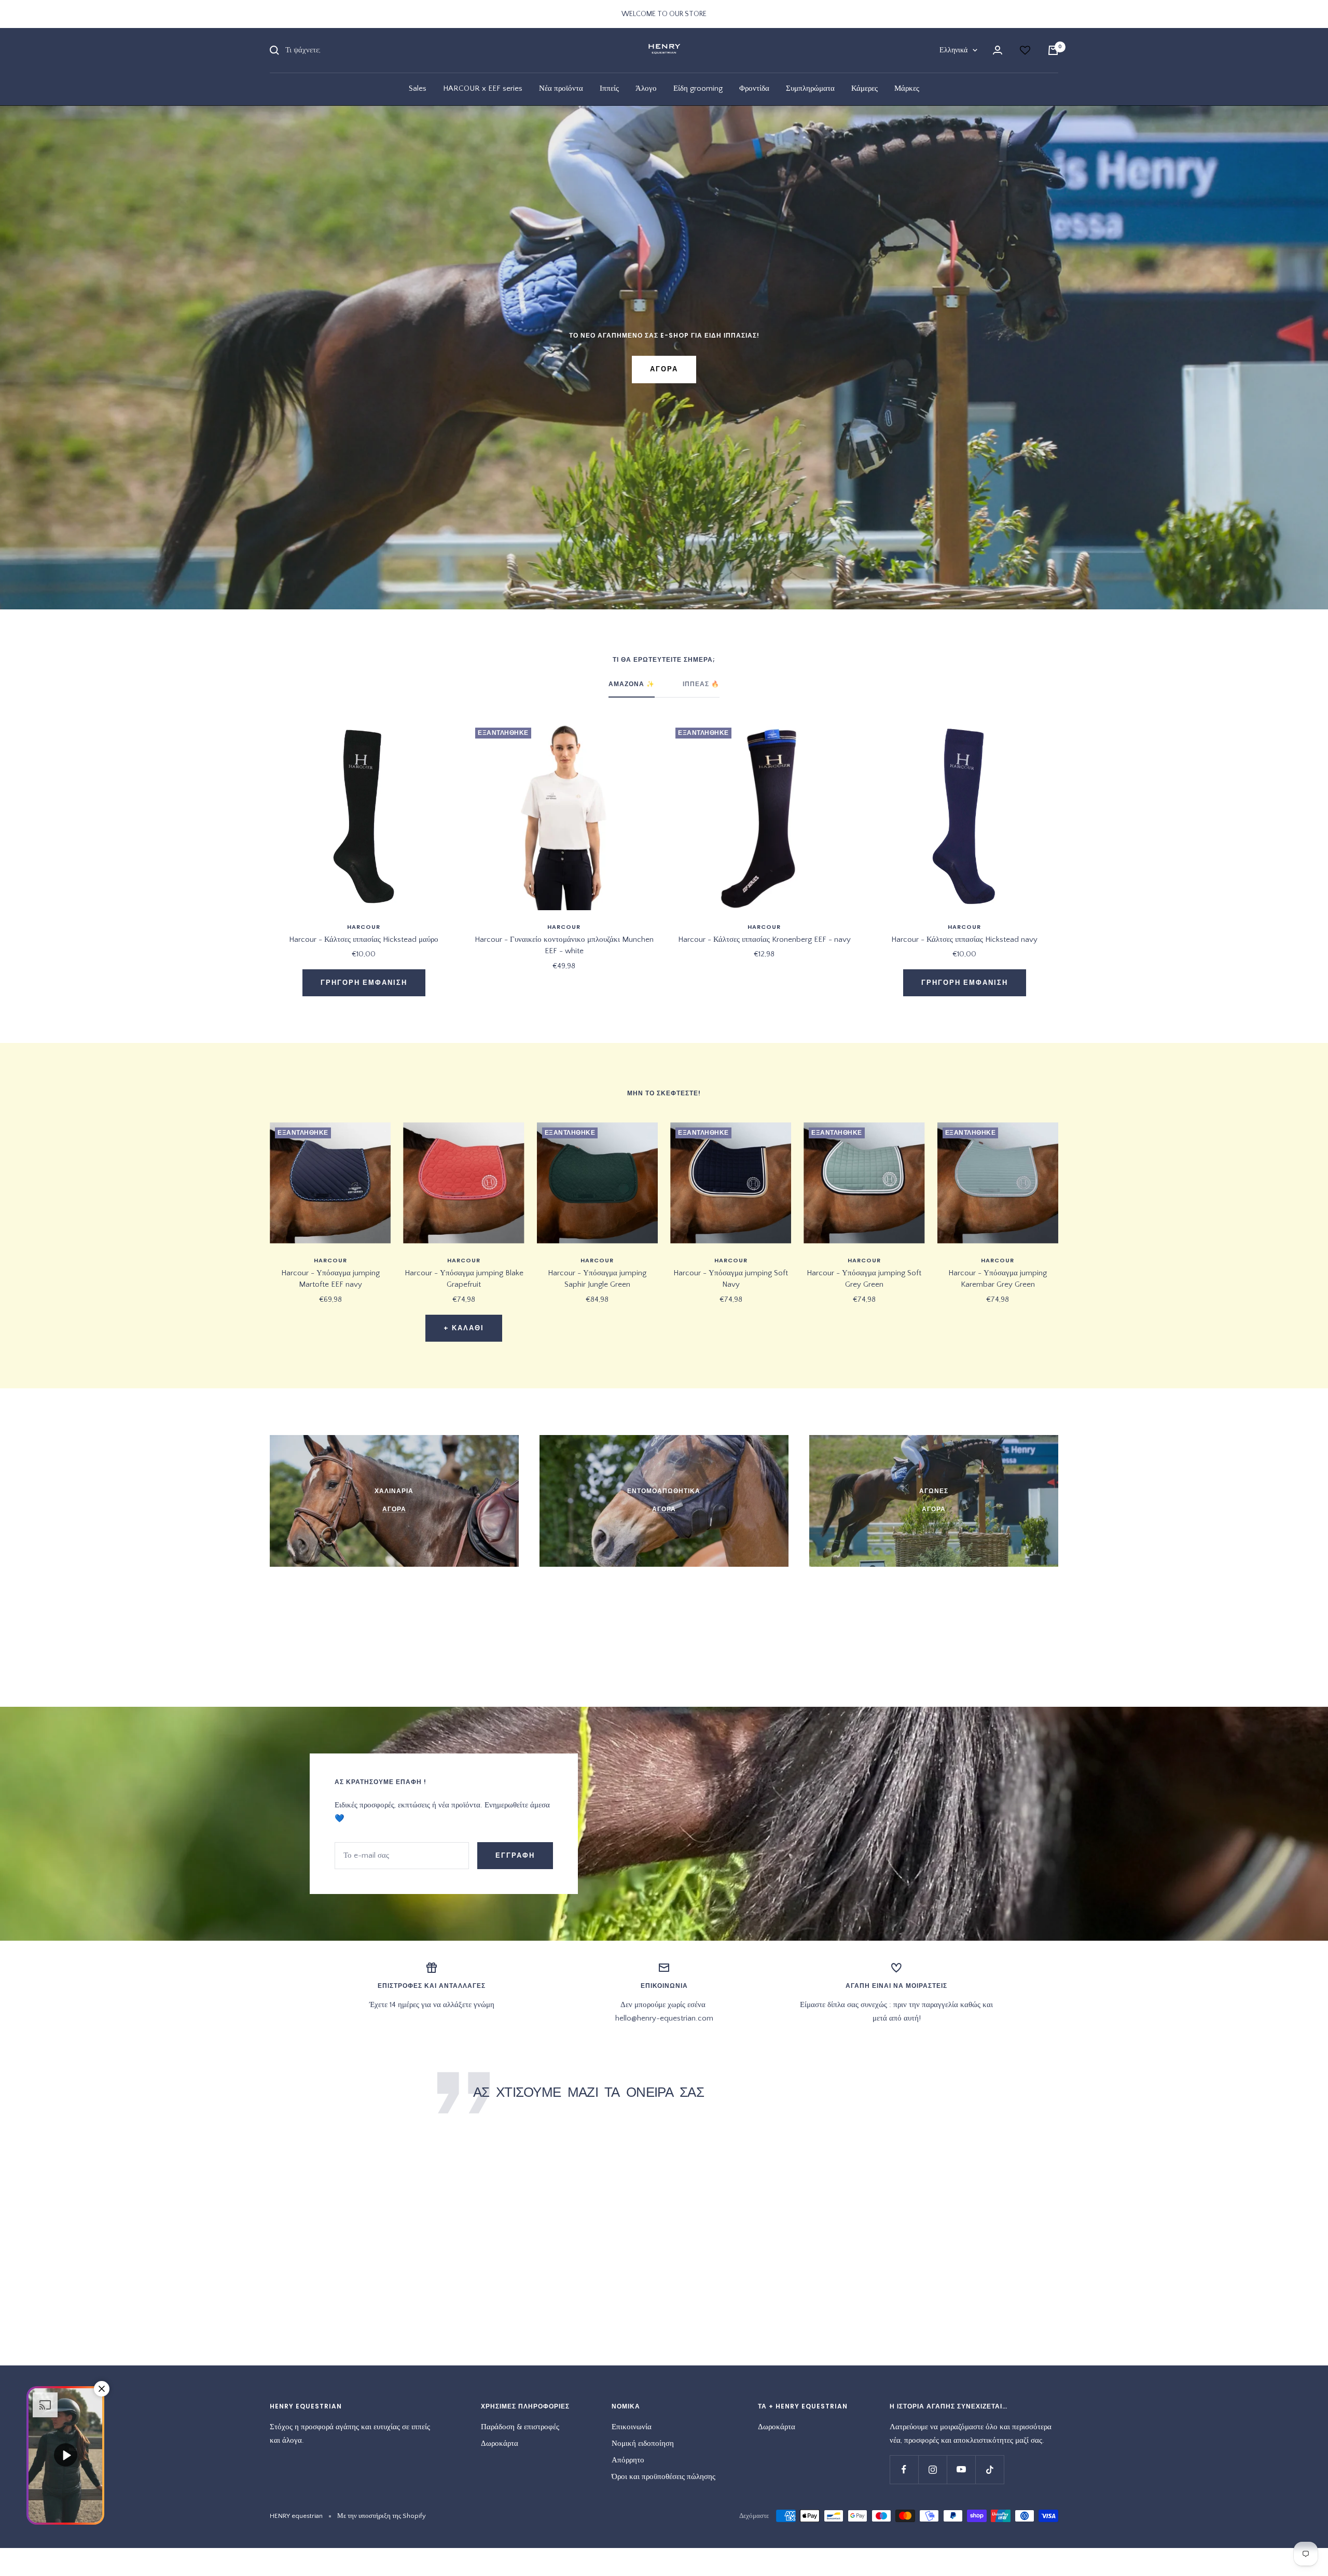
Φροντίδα (754, 88)
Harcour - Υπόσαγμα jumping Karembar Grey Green (998, 1279)
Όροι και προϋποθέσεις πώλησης (663, 2477)
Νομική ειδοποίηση (643, 2443)
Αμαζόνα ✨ (632, 684)
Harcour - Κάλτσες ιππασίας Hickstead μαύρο (364, 939)
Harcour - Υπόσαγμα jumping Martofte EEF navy (330, 1279)
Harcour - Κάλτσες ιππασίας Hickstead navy (964, 939)
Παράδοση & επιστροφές (520, 2427)
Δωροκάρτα (500, 2443)
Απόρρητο (628, 2460)
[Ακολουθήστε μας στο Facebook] (904, 2469)
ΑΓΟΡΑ (664, 369)
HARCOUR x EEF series (483, 88)
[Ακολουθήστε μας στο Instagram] (932, 2469)
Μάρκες (907, 88)
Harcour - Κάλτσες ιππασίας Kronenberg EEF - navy (764, 939)
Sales (418, 88)
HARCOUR (364, 927)
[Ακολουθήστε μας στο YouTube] (961, 2469)
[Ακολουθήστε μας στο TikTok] (990, 2469)
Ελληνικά (953, 50)
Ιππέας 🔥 (701, 684)
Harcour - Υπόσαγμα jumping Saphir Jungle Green (597, 1279)
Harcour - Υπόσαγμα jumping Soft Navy (731, 1279)
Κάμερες (864, 88)
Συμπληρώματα (810, 88)
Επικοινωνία (632, 2427)
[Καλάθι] (1053, 50)
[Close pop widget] (102, 2389)
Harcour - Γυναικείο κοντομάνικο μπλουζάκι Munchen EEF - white (564, 945)
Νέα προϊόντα (561, 88)
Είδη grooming (698, 88)
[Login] (998, 50)
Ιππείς (609, 88)
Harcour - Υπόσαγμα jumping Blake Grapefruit (464, 1279)
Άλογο (646, 88)
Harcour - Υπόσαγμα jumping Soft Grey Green (864, 1279)
